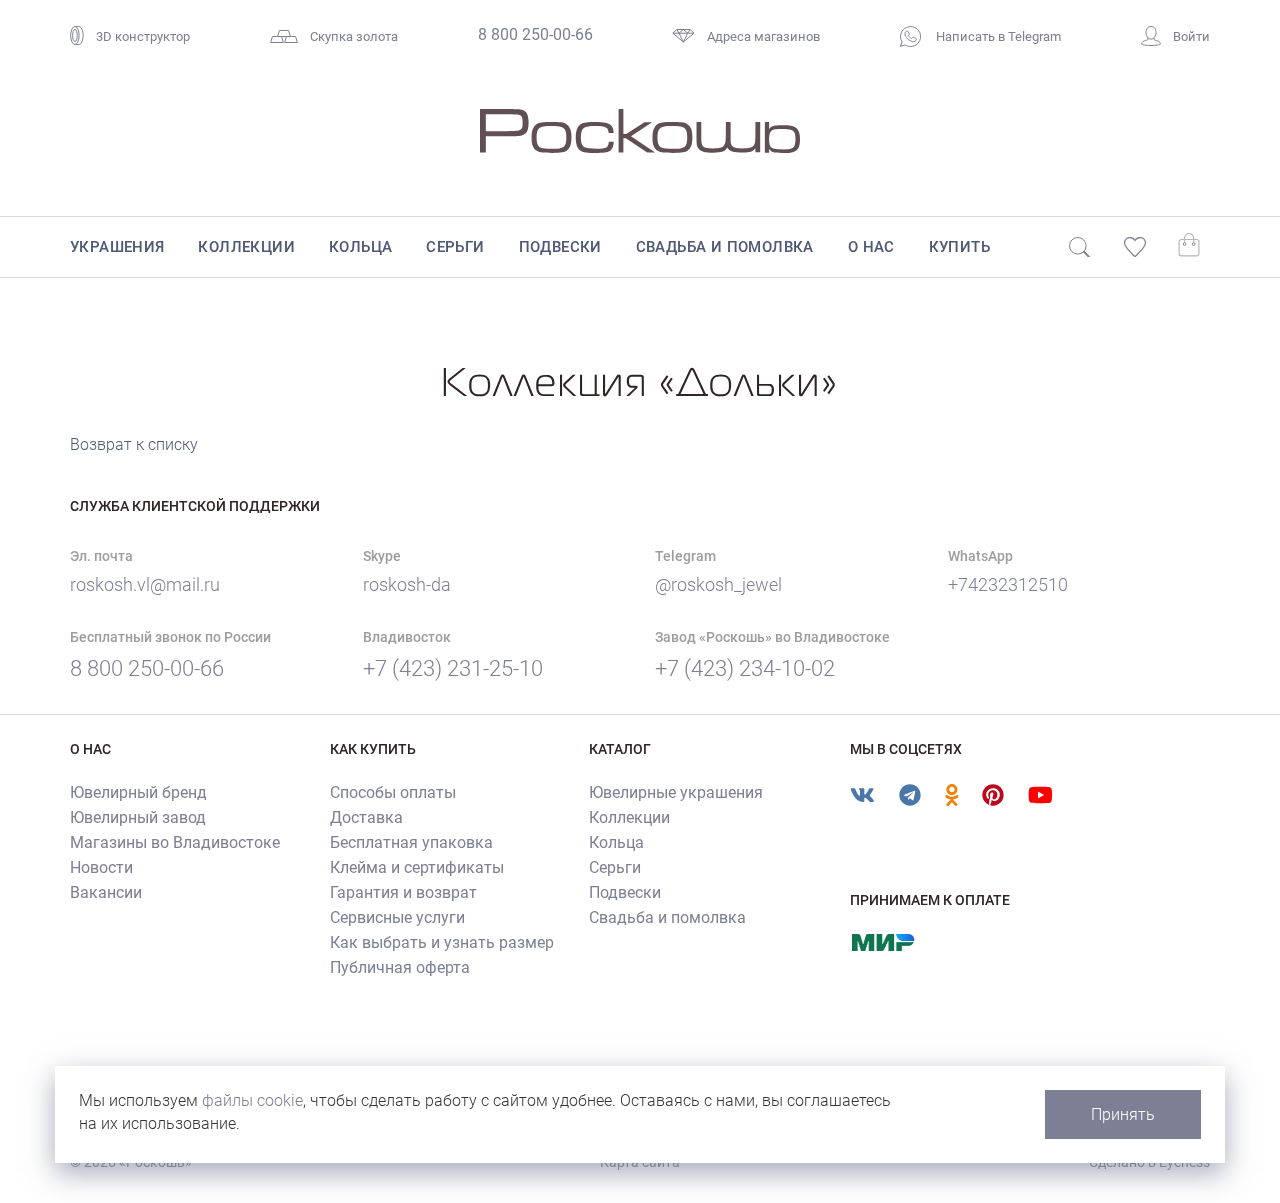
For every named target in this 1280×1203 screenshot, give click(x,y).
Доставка (366, 817)
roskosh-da (407, 584)
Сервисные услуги (397, 917)
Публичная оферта (400, 967)
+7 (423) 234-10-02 (745, 668)
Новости (101, 867)
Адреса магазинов (763, 36)
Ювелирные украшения (676, 792)
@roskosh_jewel (718, 584)
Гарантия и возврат (403, 892)
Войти (1191, 36)
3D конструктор (143, 36)
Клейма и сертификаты (417, 867)
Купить (959, 247)
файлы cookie (252, 1100)
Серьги (455, 247)
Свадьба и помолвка (725, 247)
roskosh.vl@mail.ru (145, 584)
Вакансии (106, 892)
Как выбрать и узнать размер (442, 942)
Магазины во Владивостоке (175, 842)
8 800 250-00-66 (535, 34)
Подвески (560, 247)
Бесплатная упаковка (411, 842)
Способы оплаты (393, 792)
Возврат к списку (134, 444)
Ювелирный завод (138, 817)
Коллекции (246, 247)
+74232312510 (1008, 584)
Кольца (360, 247)
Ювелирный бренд (138, 792)
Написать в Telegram (997, 36)
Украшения (117, 247)
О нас (871, 247)
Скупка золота (354, 36)
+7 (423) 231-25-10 (453, 668)
